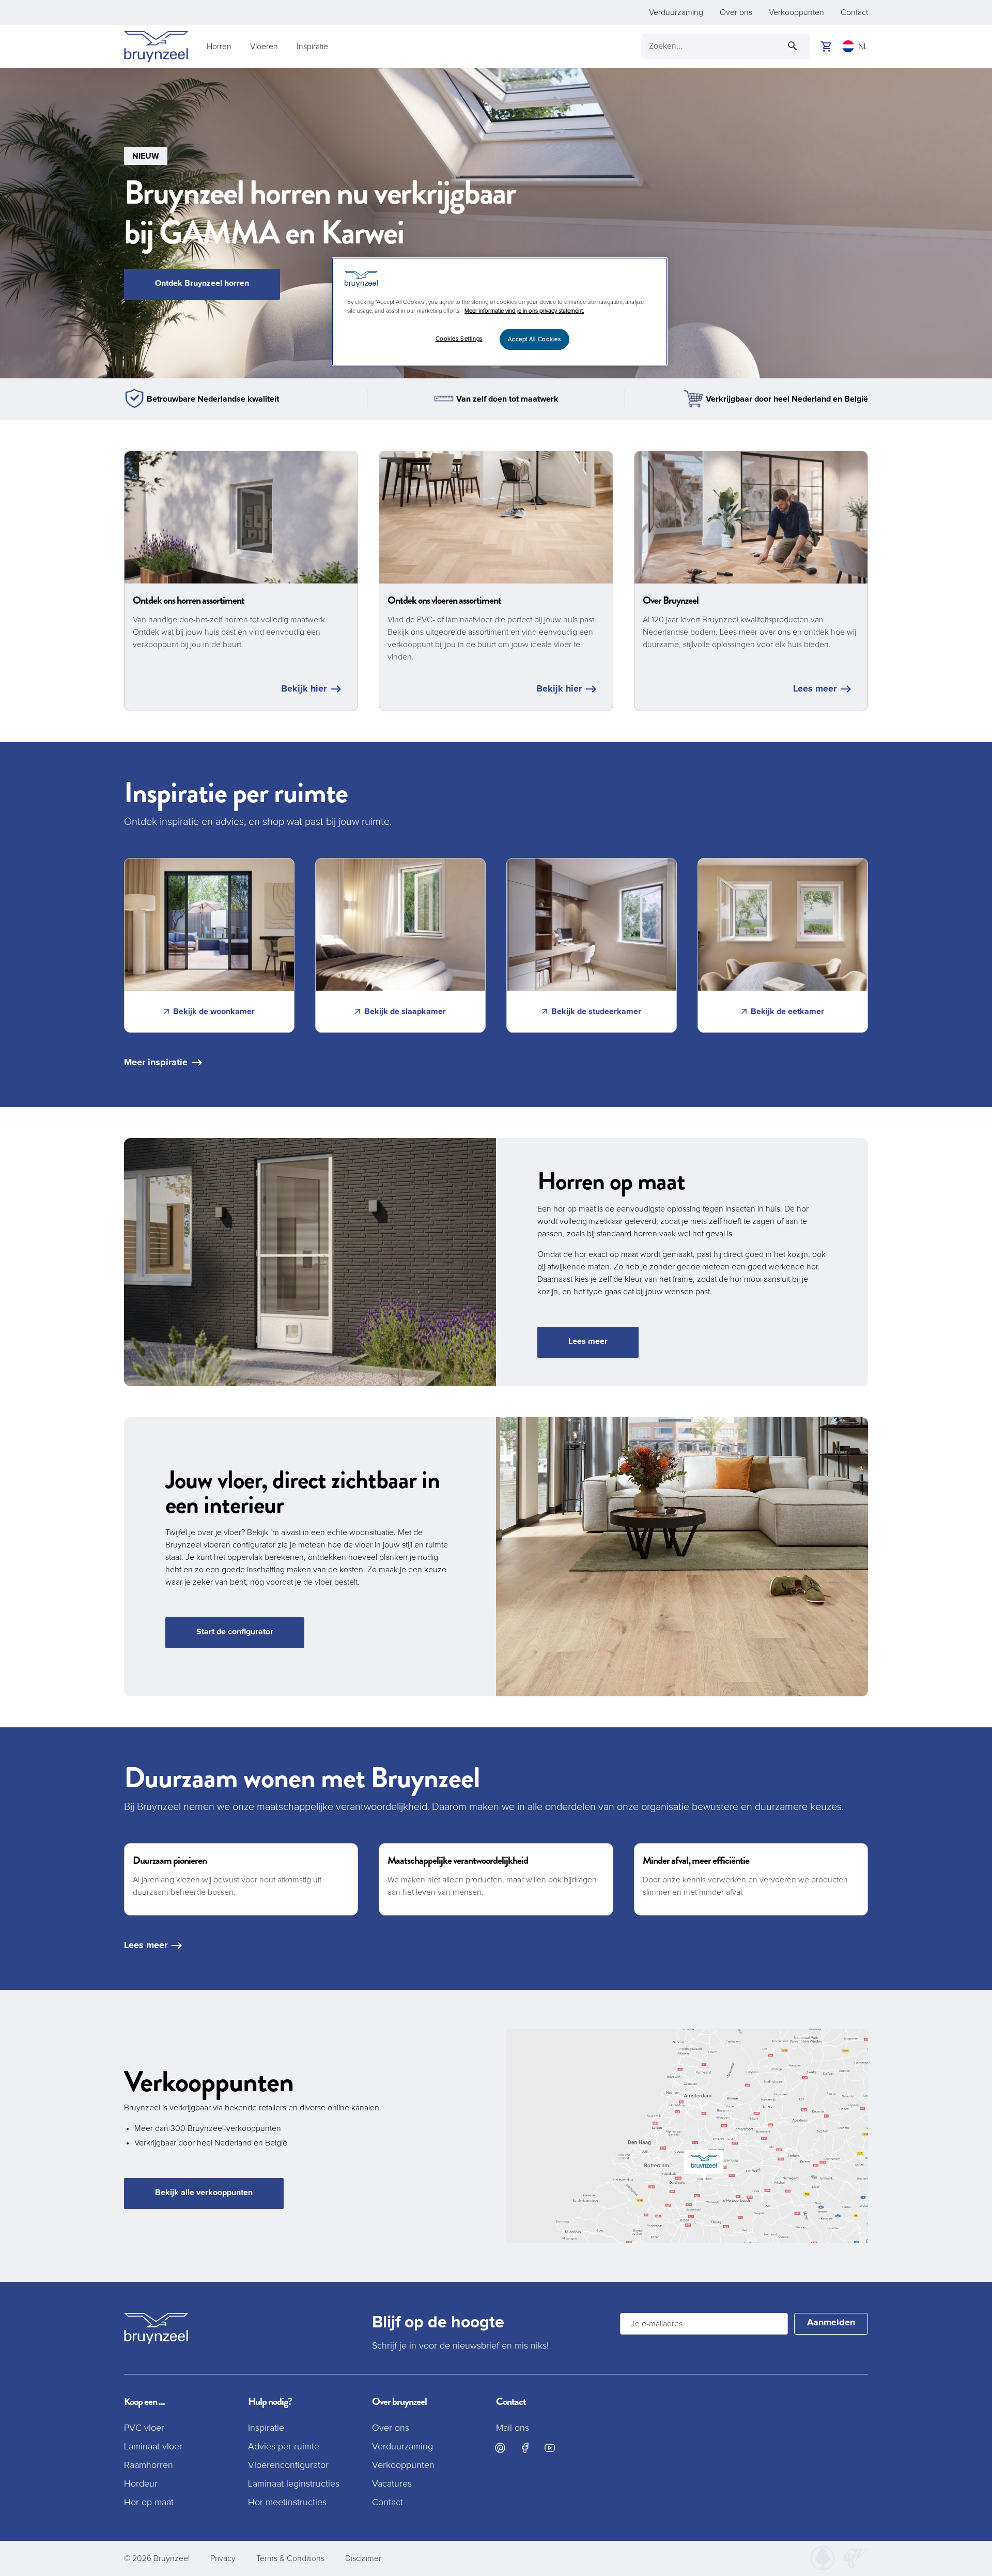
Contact (854, 12)
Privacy (223, 2558)
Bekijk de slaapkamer (405, 1011)
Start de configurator (235, 1632)
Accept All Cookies (534, 339)
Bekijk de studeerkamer (596, 1011)
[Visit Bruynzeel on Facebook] (525, 2448)
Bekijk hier (304, 689)
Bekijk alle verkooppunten (204, 2192)
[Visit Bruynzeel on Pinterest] (500, 2448)
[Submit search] (793, 46)
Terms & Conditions (290, 2558)
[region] (500, 312)
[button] (496, 223)
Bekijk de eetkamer (787, 1011)
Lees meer (815, 689)
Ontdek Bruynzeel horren (202, 283)
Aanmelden (831, 2323)
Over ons (736, 12)
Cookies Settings (459, 339)
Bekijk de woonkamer (214, 1011)
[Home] (156, 47)
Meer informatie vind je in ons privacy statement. (524, 311)
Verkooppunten (796, 12)
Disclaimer (363, 2558)
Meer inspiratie (156, 1063)
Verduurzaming (676, 12)
